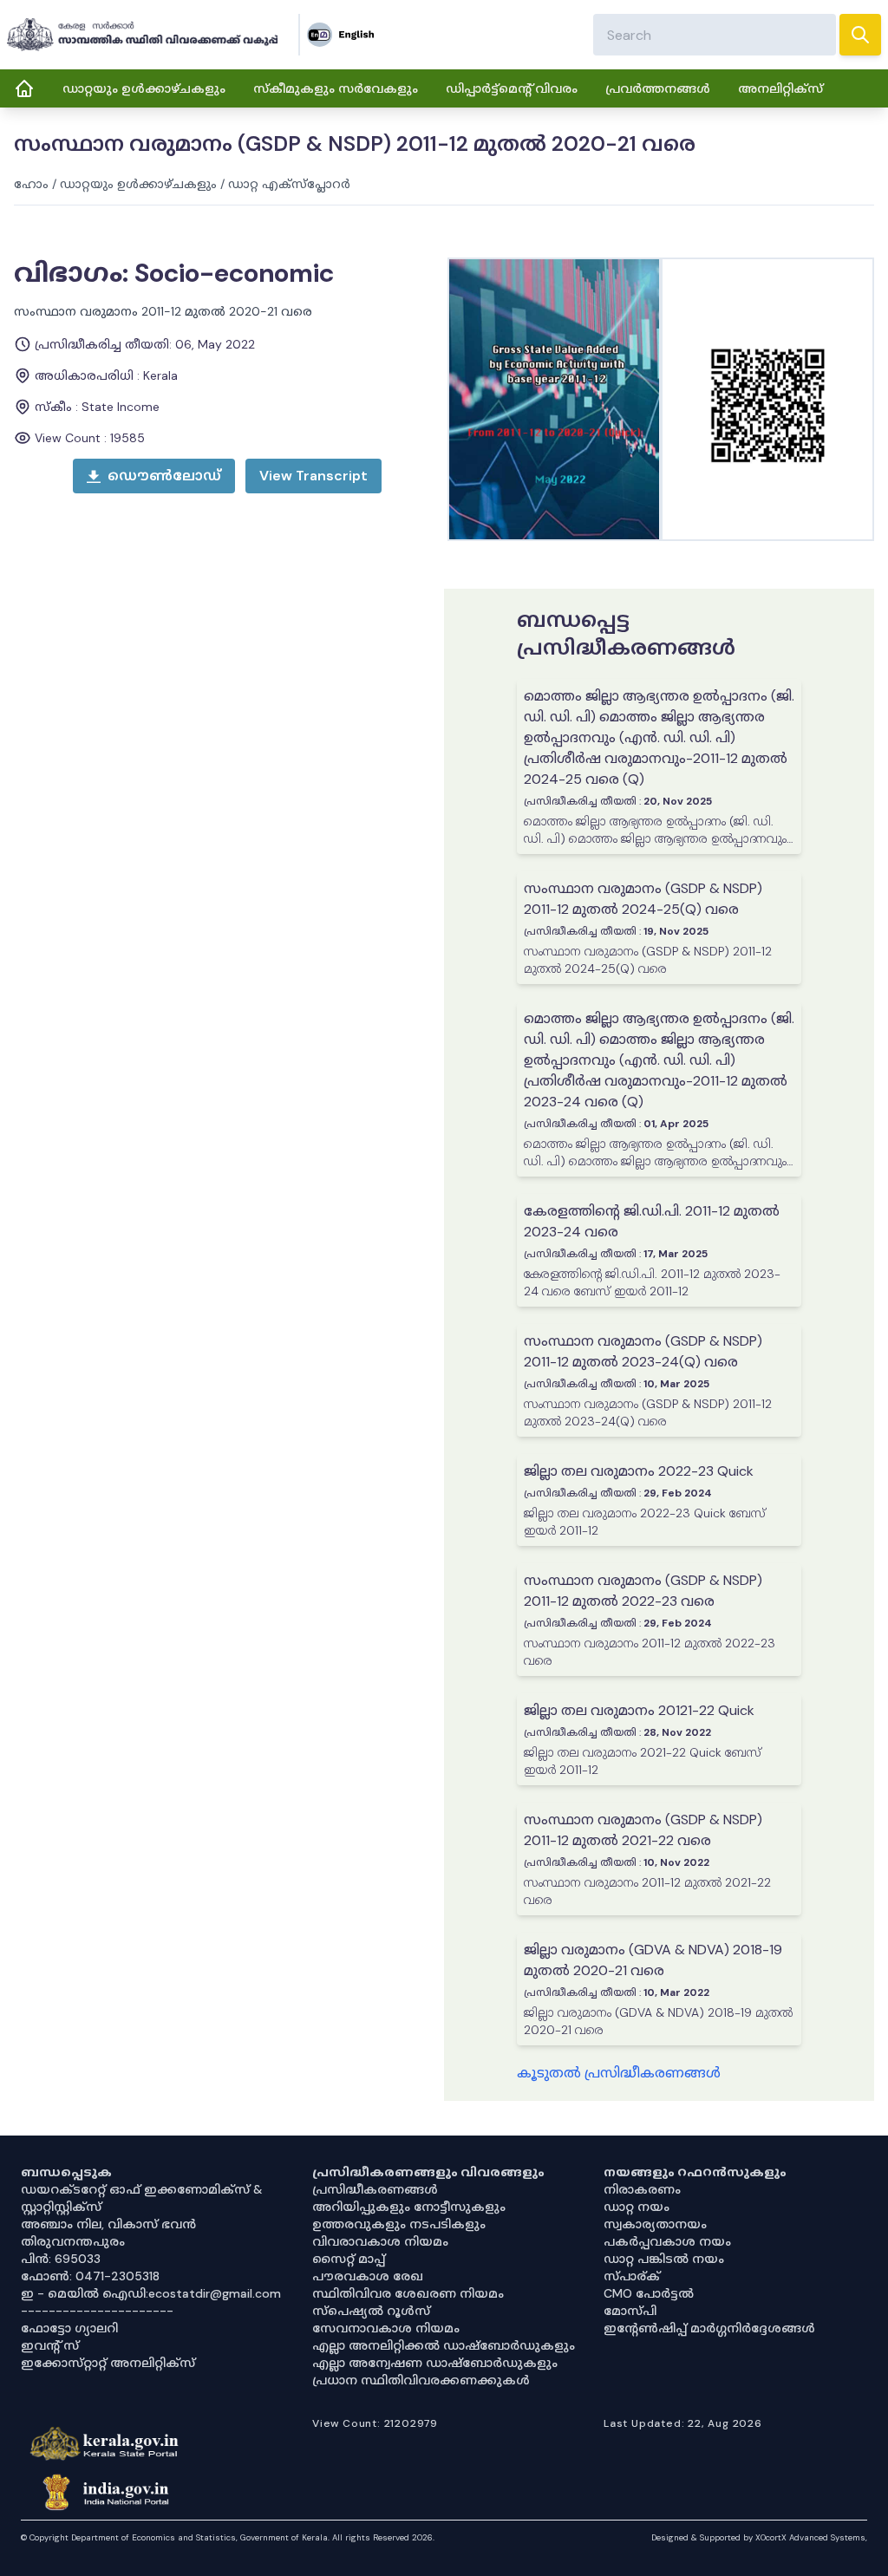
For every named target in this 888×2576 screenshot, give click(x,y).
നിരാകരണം (642, 2189)
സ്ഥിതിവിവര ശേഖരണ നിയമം (408, 2293)
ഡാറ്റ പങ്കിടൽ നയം (664, 2259)
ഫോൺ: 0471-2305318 (90, 2276)
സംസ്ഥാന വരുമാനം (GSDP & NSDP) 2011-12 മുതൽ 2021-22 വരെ (643, 1830)
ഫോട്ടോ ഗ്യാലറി (69, 2328)
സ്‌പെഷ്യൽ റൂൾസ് (371, 2311)
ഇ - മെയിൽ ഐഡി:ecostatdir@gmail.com (151, 2293)
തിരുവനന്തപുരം (73, 2241)
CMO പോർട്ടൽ (649, 2293)
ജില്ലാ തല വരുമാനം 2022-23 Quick (639, 1471)
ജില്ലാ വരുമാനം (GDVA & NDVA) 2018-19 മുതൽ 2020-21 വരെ (653, 1960)
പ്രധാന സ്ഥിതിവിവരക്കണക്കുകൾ (421, 2380)
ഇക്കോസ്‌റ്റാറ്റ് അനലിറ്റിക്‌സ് (108, 2363)
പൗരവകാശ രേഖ (368, 2276)
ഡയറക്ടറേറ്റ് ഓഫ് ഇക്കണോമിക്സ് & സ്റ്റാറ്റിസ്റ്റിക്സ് (142, 2198)
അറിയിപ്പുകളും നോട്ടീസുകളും (409, 2207)
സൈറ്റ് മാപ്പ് (349, 2259)
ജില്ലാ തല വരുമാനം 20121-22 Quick (639, 1710)
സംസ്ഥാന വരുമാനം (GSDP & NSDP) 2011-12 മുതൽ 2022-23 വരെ (643, 1591)
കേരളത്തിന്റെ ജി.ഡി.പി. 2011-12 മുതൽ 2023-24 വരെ (652, 1221)
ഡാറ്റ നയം (637, 2207)
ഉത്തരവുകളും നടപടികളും (399, 2224)
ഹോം (31, 184)
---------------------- (97, 2311)
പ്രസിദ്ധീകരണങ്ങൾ (375, 2189)
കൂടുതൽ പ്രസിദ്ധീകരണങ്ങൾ (619, 2073)
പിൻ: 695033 (61, 2259)
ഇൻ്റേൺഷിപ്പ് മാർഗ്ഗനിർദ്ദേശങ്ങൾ (709, 2328)
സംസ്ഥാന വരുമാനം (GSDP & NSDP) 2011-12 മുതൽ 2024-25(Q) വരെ (643, 899)
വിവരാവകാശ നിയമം (380, 2241)
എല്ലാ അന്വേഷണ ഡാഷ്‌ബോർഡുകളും (435, 2363)
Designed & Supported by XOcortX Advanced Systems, (759, 2537)
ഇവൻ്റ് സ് (50, 2345)
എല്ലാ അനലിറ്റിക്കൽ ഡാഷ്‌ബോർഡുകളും (444, 2345)
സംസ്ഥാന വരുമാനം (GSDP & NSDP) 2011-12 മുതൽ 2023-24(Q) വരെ (643, 1351)
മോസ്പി (630, 2311)
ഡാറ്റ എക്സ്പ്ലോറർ (289, 184)
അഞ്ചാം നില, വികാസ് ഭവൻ (108, 2224)
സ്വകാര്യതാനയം (655, 2224)
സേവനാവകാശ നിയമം (386, 2328)
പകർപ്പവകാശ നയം (667, 2241)
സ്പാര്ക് (632, 2276)
